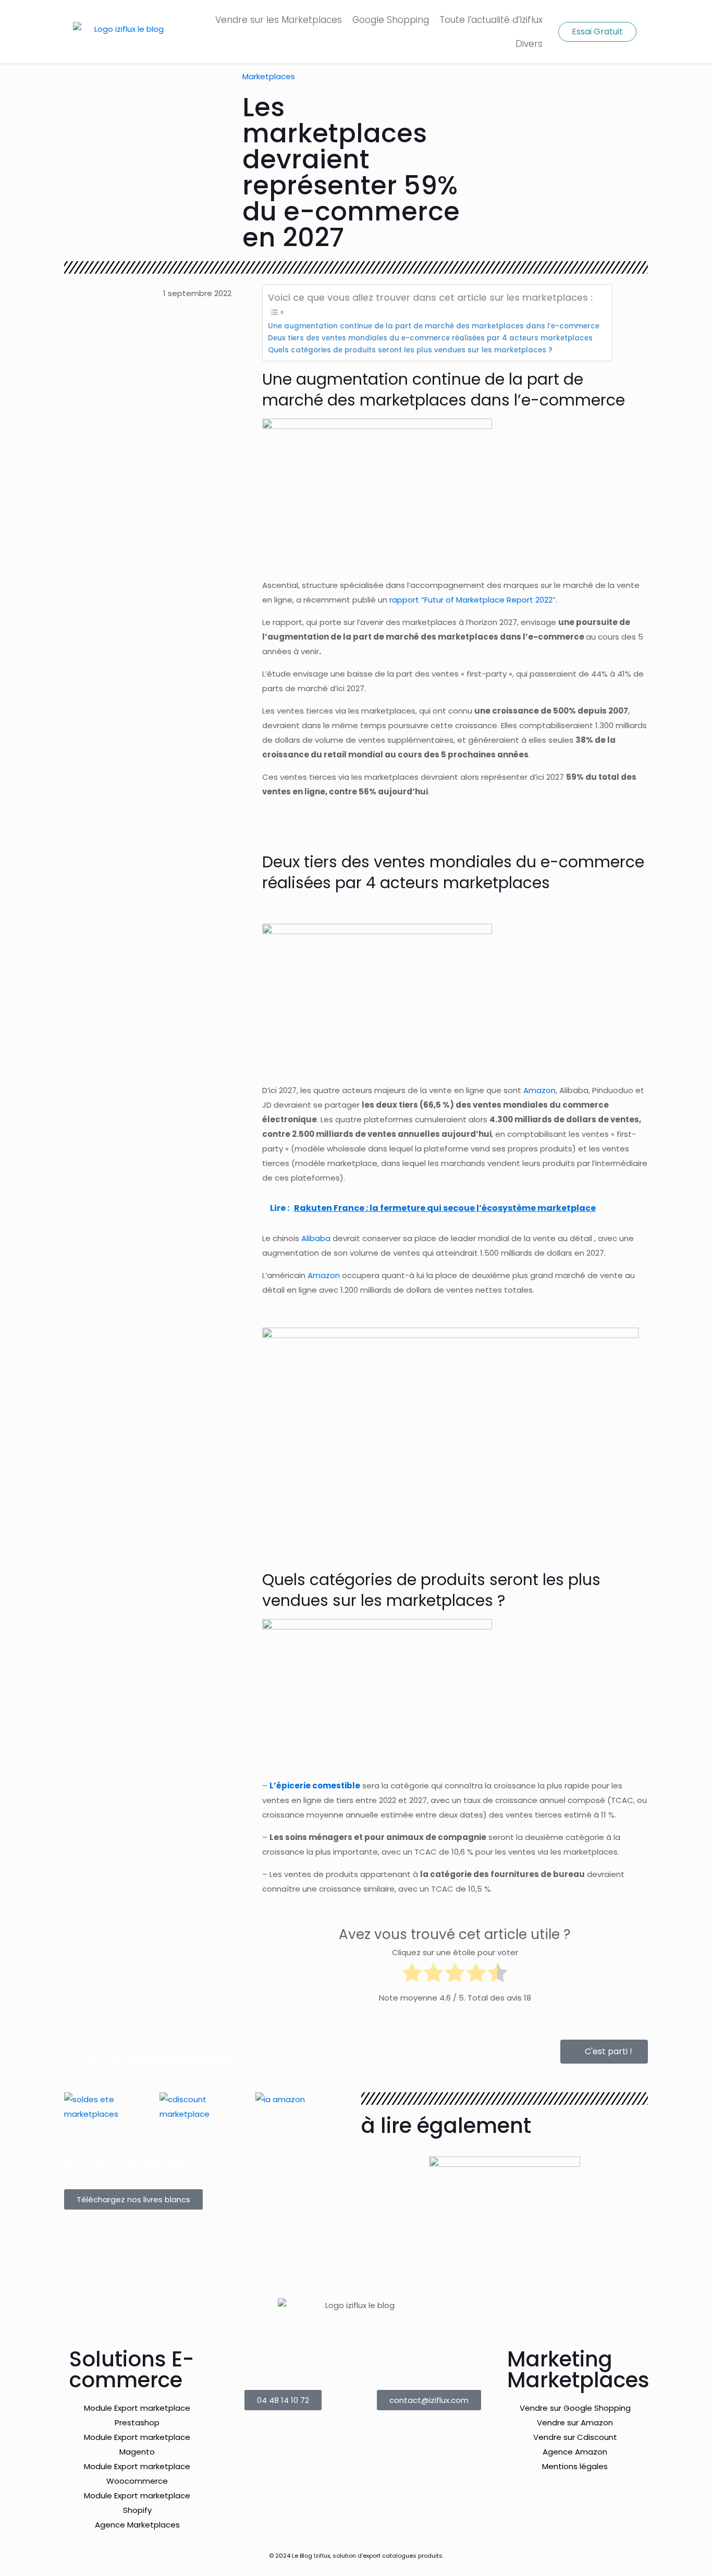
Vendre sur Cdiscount (575, 2437)
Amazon (324, 1275)
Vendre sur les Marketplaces (279, 20)
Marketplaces (269, 76)
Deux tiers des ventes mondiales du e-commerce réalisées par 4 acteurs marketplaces (430, 338)
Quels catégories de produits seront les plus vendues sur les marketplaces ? (410, 350)
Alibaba (316, 1238)
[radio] (412, 1975)
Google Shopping (391, 20)
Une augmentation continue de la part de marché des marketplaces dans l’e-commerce (435, 326)
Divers (529, 44)
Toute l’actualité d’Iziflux (491, 20)
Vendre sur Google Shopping (575, 2408)
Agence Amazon (575, 2452)
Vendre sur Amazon (575, 2422)
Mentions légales (575, 2466)
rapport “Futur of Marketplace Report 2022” (472, 600)
